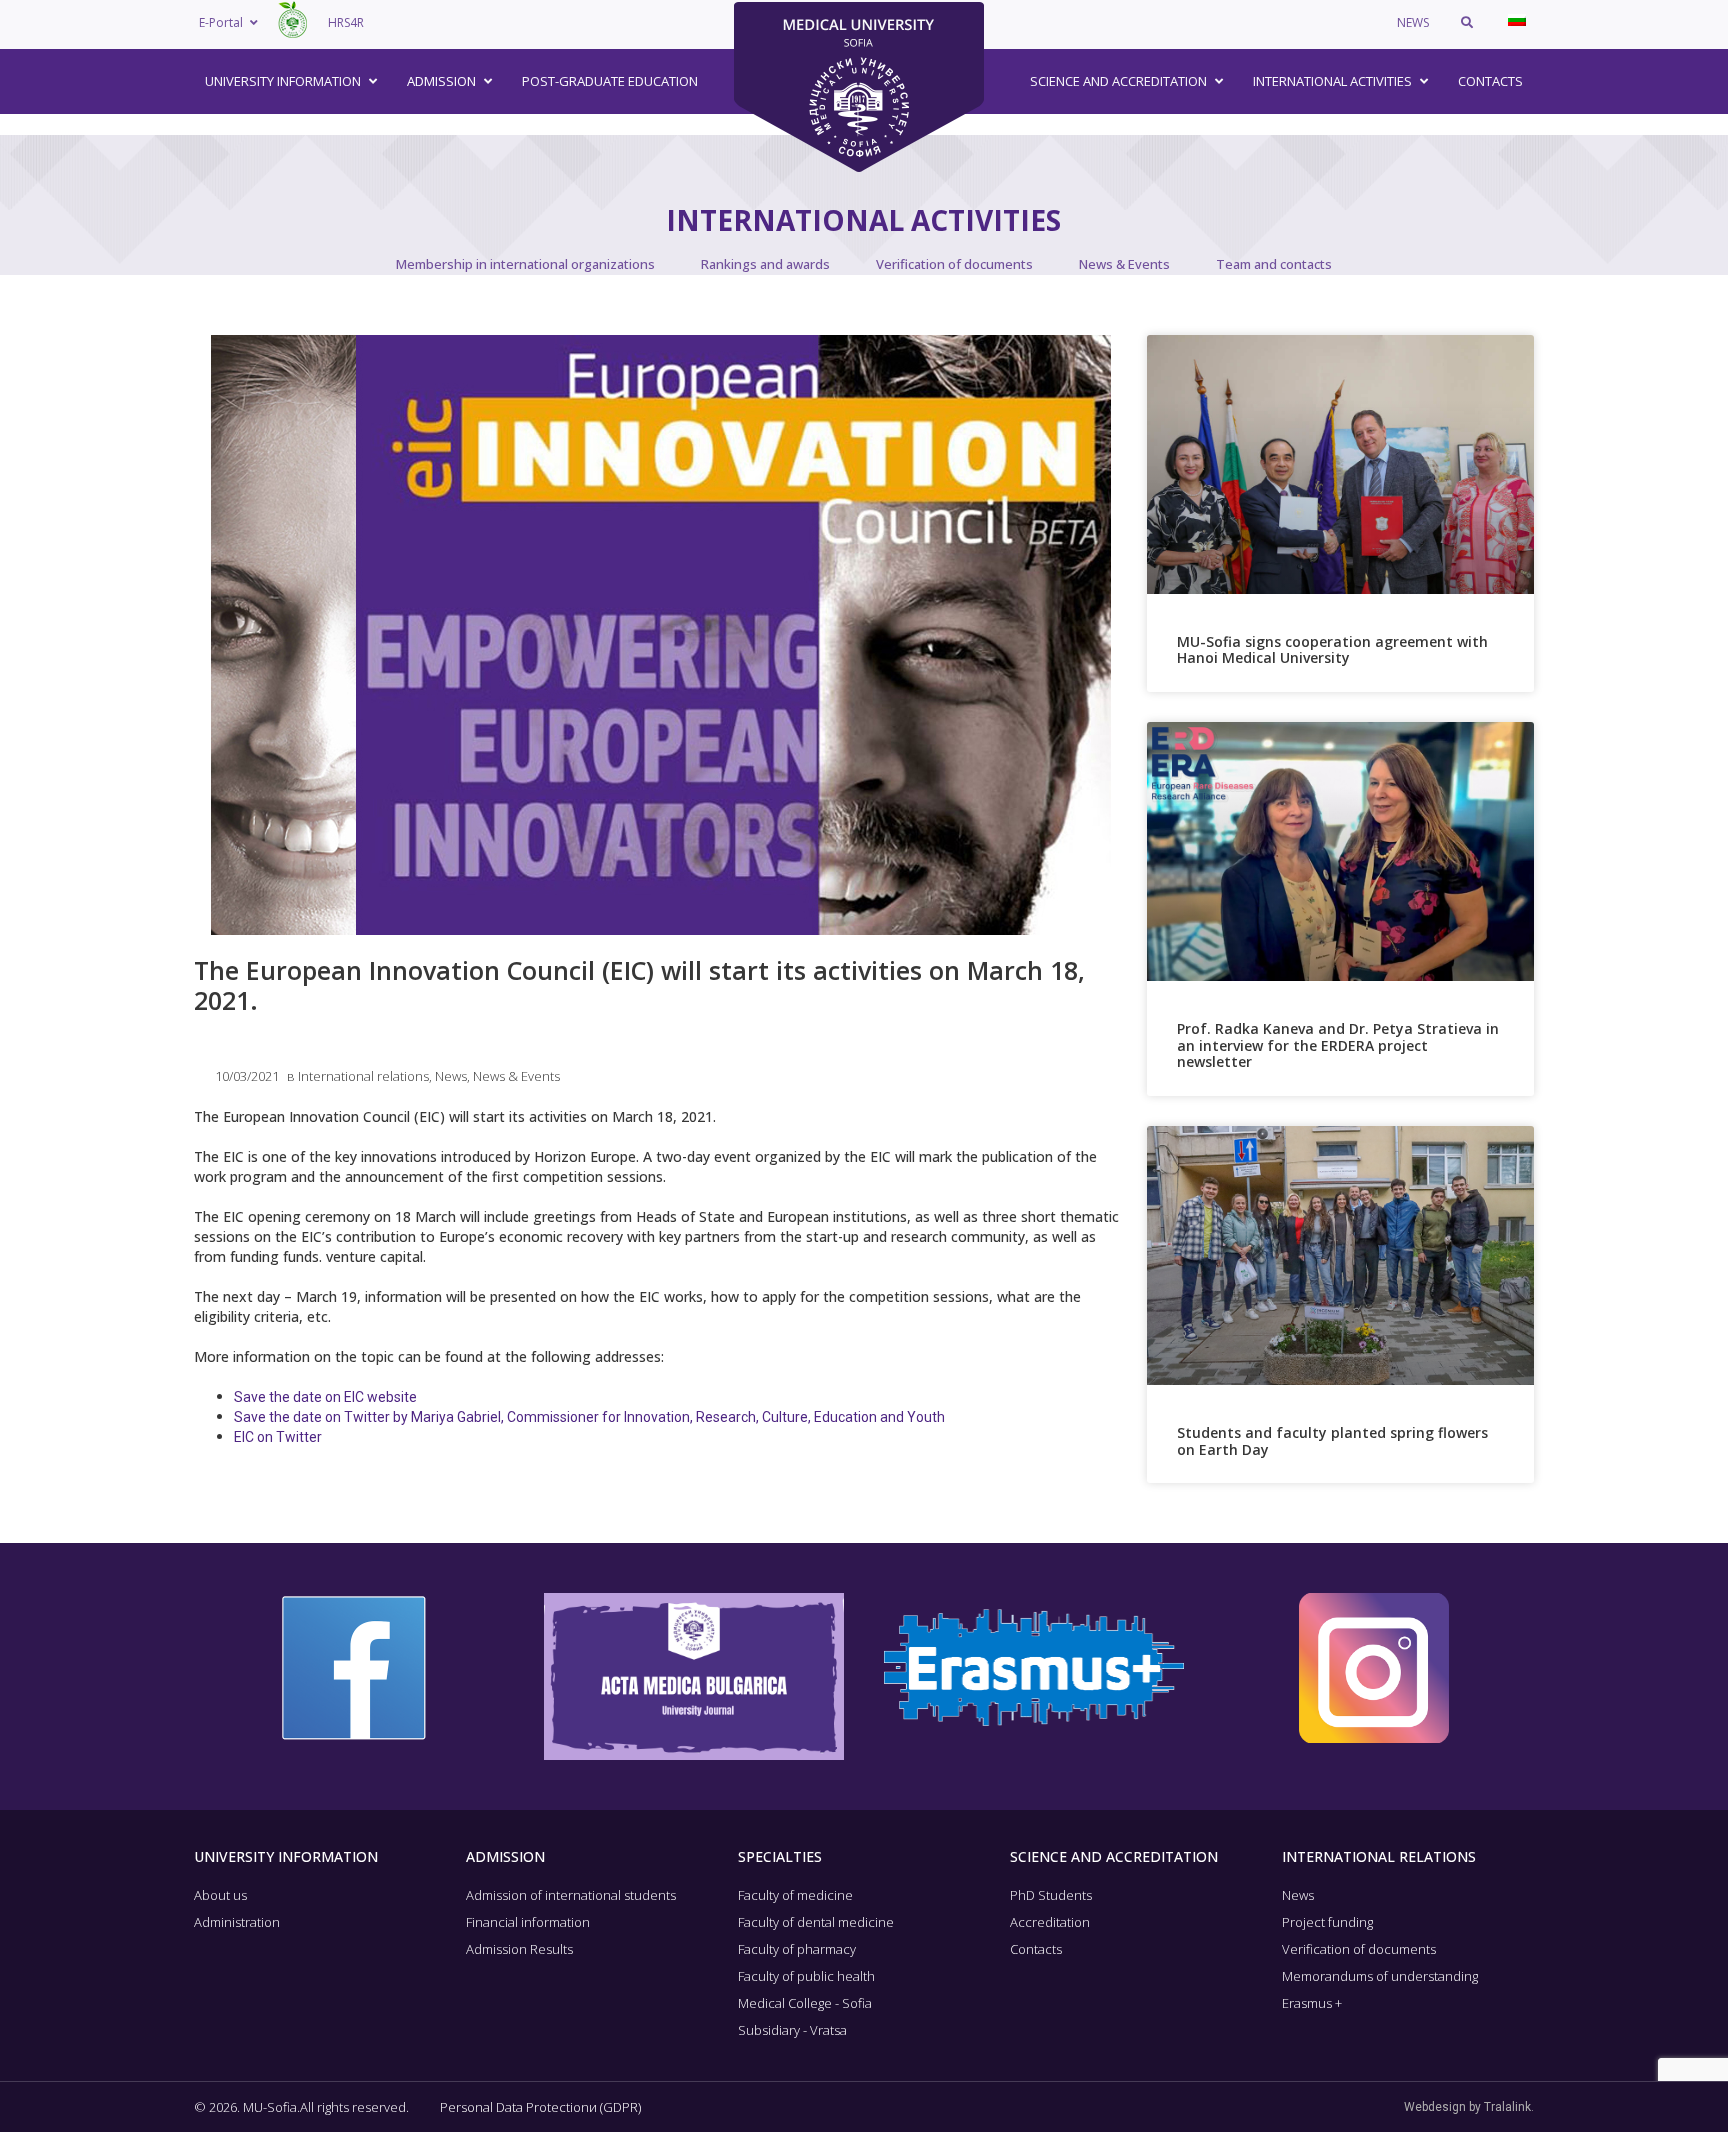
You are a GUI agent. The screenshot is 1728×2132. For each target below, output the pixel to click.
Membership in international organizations (525, 264)
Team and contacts (1274, 264)
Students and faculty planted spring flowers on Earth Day (1332, 1441)
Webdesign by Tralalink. (1469, 2107)
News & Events (1124, 264)
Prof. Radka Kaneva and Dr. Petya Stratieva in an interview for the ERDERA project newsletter (1338, 1045)
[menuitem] (1517, 20)
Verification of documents (954, 264)
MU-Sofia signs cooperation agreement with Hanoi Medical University (1332, 650)
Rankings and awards (765, 264)
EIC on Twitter (278, 1437)
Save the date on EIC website (325, 1397)
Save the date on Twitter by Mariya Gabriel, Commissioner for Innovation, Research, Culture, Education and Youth (589, 1417)
